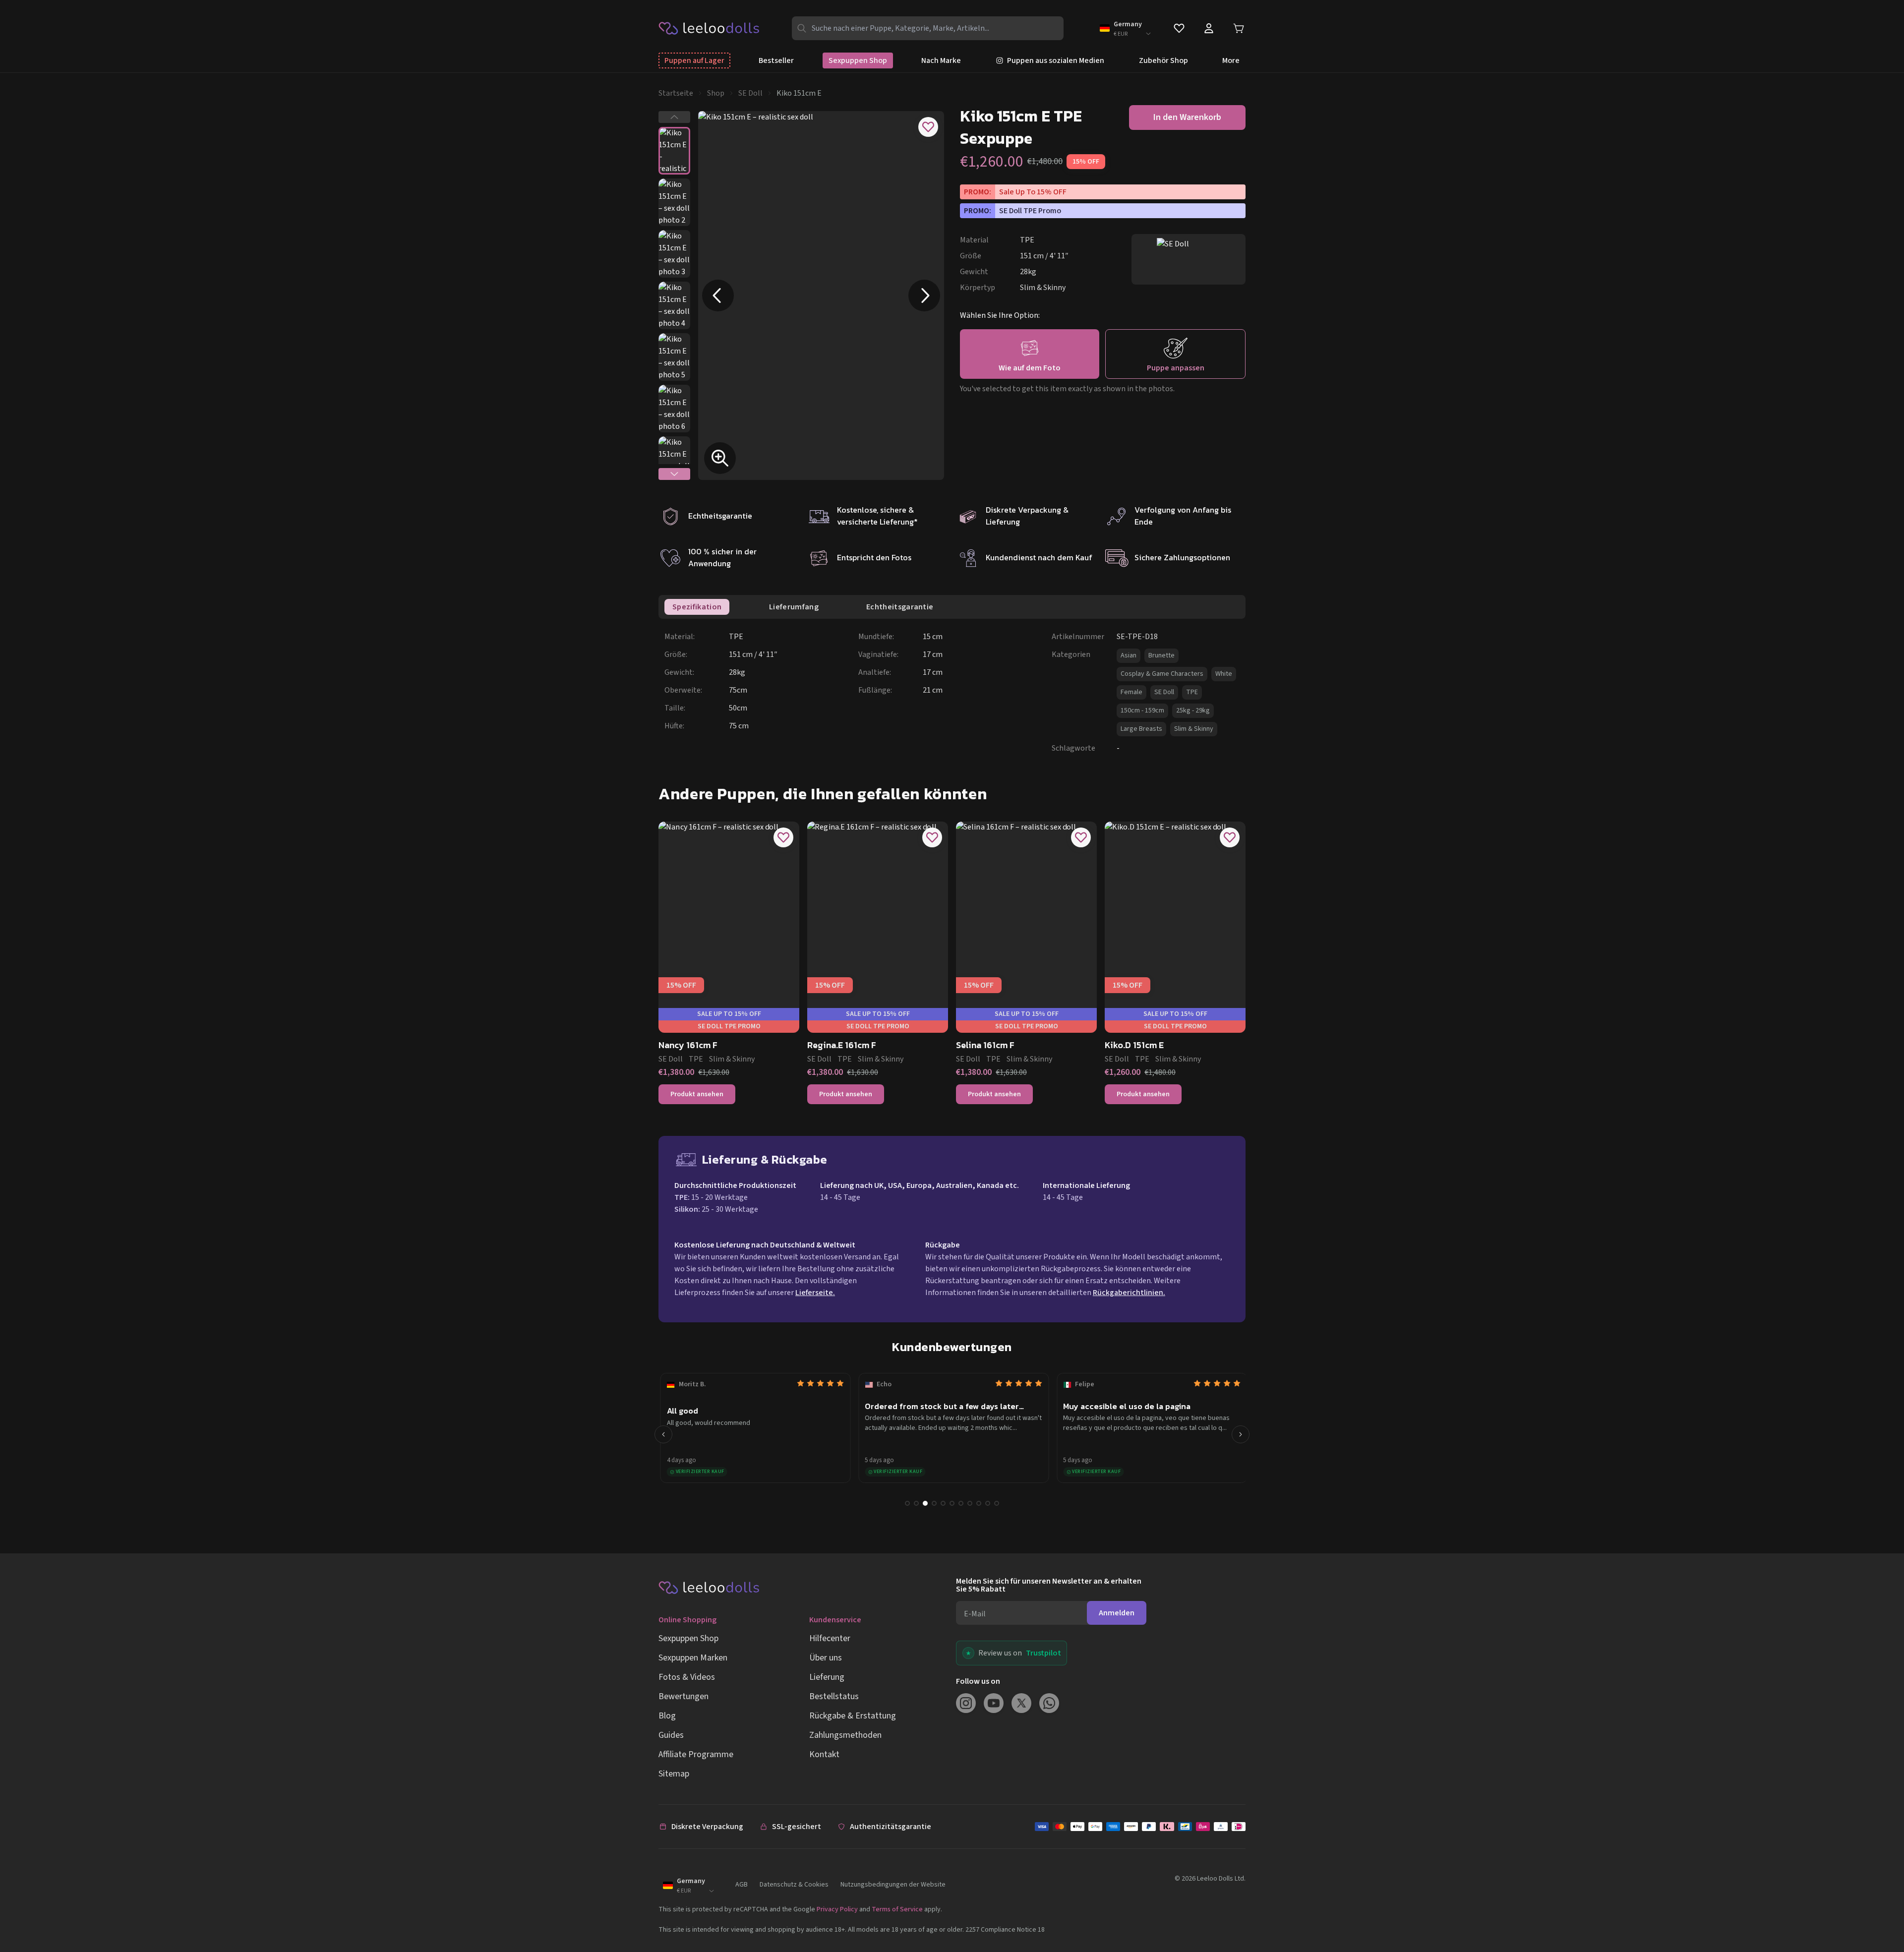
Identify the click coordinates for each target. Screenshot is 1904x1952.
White (1224, 674)
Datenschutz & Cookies (794, 1885)
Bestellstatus (834, 1696)
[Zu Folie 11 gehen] (997, 1503)
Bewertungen (684, 1696)
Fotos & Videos (687, 1677)
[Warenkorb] (1239, 28)
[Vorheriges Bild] (718, 296)
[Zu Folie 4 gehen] (934, 1503)
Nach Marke (941, 60)
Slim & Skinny (1194, 729)
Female (1131, 692)
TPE (1192, 692)
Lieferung (827, 1677)
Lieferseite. (815, 1293)
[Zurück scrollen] (663, 1434)
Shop (716, 93)
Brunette (1161, 655)
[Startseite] (709, 28)
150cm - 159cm (1142, 710)
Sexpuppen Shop (858, 60)
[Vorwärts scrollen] (1241, 1434)
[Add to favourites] (928, 127)
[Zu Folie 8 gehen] (970, 1503)
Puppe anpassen (1176, 368)
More (1231, 60)
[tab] (697, 607)
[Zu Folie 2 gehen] (916, 1503)
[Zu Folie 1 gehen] (907, 1503)
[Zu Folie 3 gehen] (925, 1503)
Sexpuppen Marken (693, 1658)
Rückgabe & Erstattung (853, 1716)
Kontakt (824, 1754)
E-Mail (975, 1614)
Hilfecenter (830, 1638)
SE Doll (750, 93)
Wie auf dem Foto (1030, 368)
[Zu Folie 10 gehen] (988, 1503)
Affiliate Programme (696, 1754)
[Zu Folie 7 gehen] (961, 1503)
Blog (667, 1716)
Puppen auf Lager (694, 60)
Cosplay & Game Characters (1162, 674)
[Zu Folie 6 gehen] (952, 1503)
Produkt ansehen (697, 1094)
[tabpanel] (955, 692)
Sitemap (674, 1774)
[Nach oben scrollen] (1878, 1911)
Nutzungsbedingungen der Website (893, 1885)
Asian (1129, 655)
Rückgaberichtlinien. (1129, 1293)
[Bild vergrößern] (720, 458)
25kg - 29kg (1193, 710)
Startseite (676, 93)
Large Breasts (1141, 729)
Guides (671, 1735)
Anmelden (1117, 1613)
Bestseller (776, 60)
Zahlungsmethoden (845, 1735)
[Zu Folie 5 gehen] (943, 1503)
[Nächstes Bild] (924, 296)
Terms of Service (897, 1909)
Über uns (826, 1658)
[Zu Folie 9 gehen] (979, 1503)
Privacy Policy (837, 1909)
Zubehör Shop (1163, 60)
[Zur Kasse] (1140, 1827)
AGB (742, 1885)
